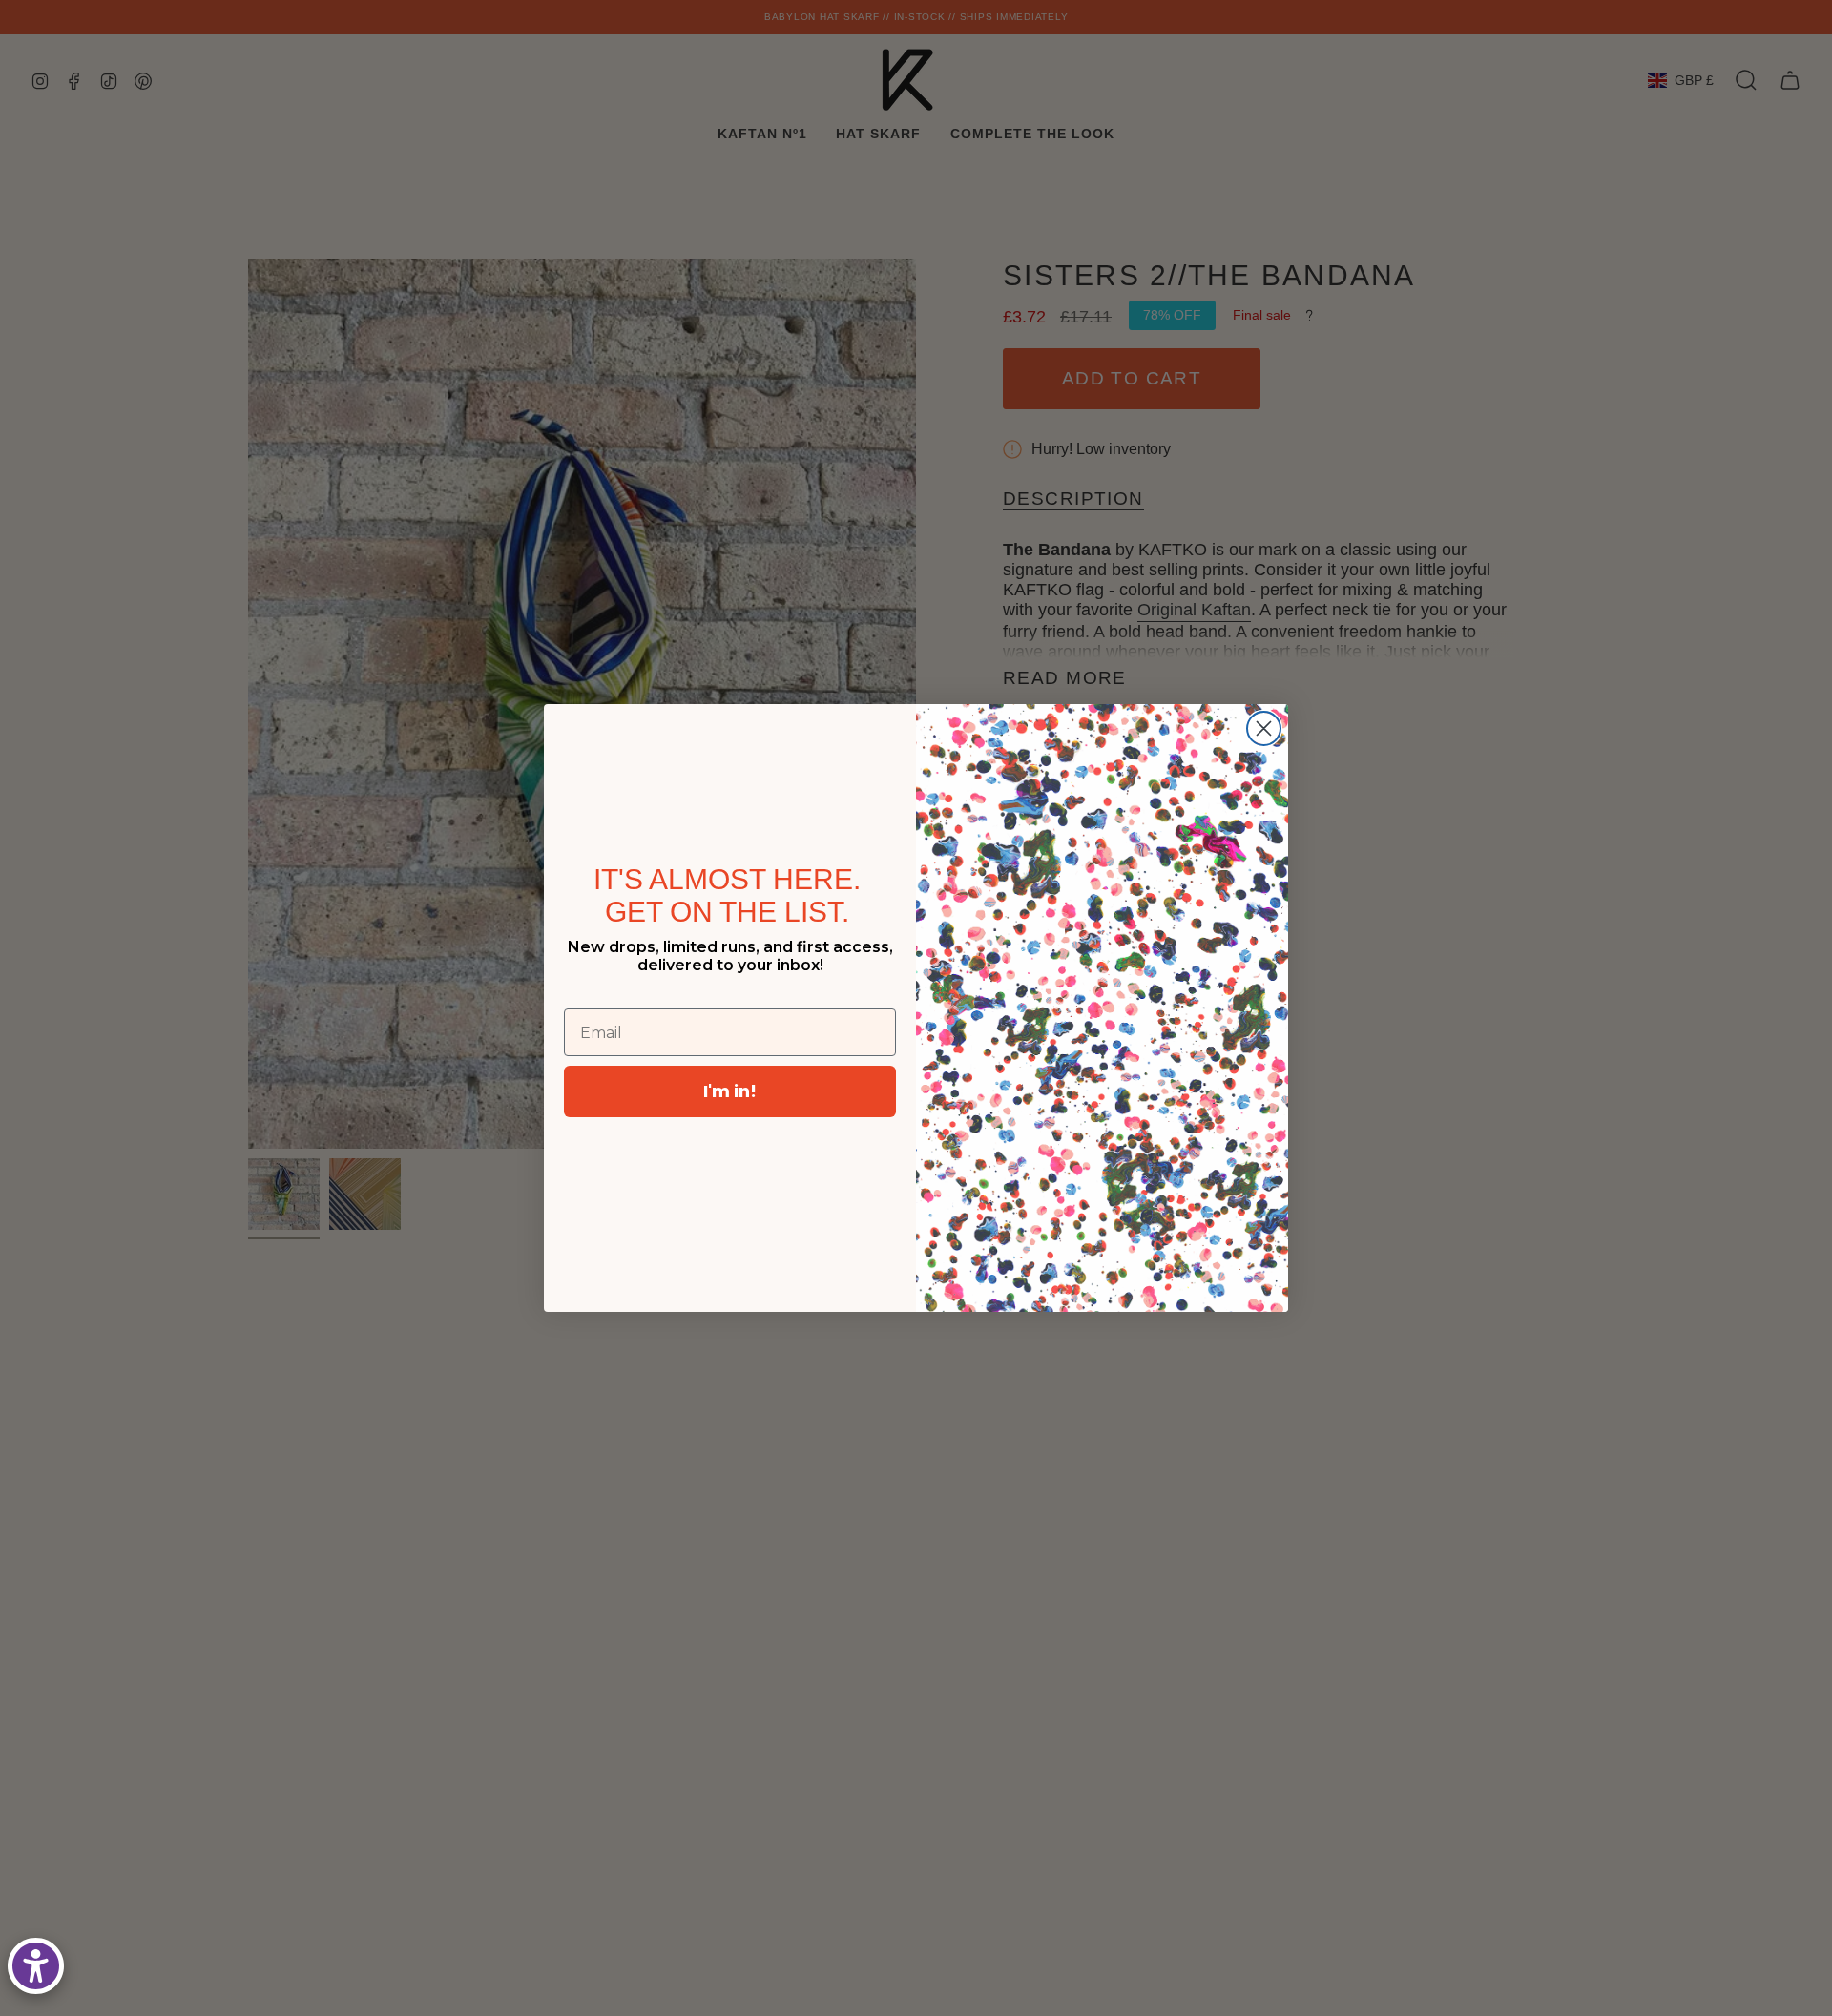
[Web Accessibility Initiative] (36, 1966)
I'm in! (730, 1091)
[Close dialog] (1264, 728)
